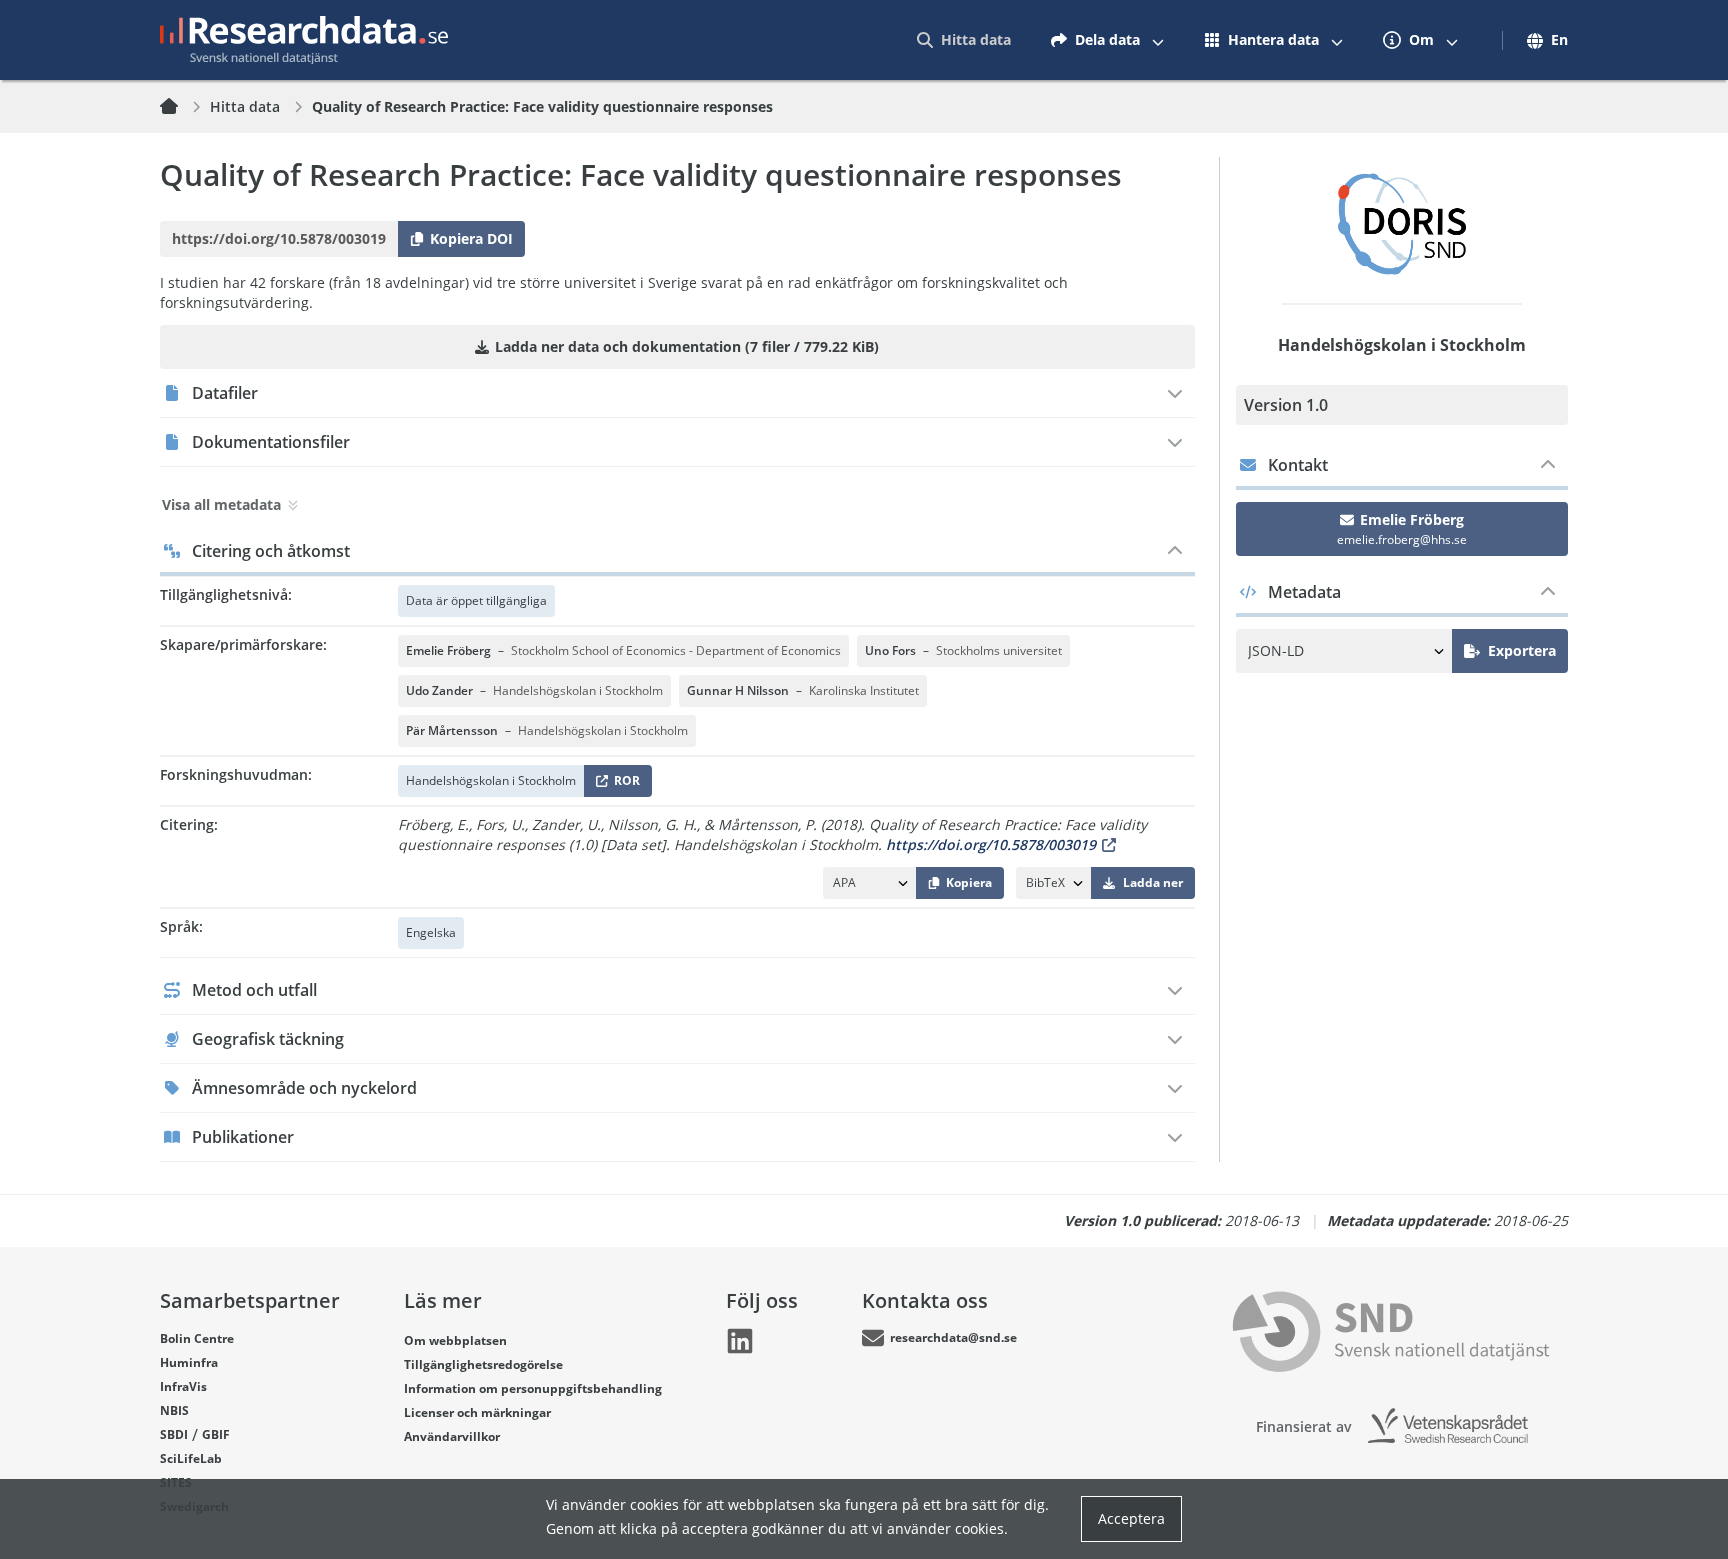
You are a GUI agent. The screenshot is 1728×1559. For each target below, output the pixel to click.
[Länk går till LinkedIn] (740, 1341)
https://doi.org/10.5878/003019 (991, 844)
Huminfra (189, 1362)
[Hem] (181, 107)
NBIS (174, 1410)
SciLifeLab (191, 1458)
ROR (623, 784)
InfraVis (183, 1386)
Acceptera (1131, 1518)
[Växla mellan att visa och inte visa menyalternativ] (1158, 40)
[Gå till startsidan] (304, 40)
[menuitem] (964, 40)
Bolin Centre (197, 1338)
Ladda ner (1153, 882)
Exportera (1522, 650)
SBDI (174, 1434)
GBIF (216, 1434)
